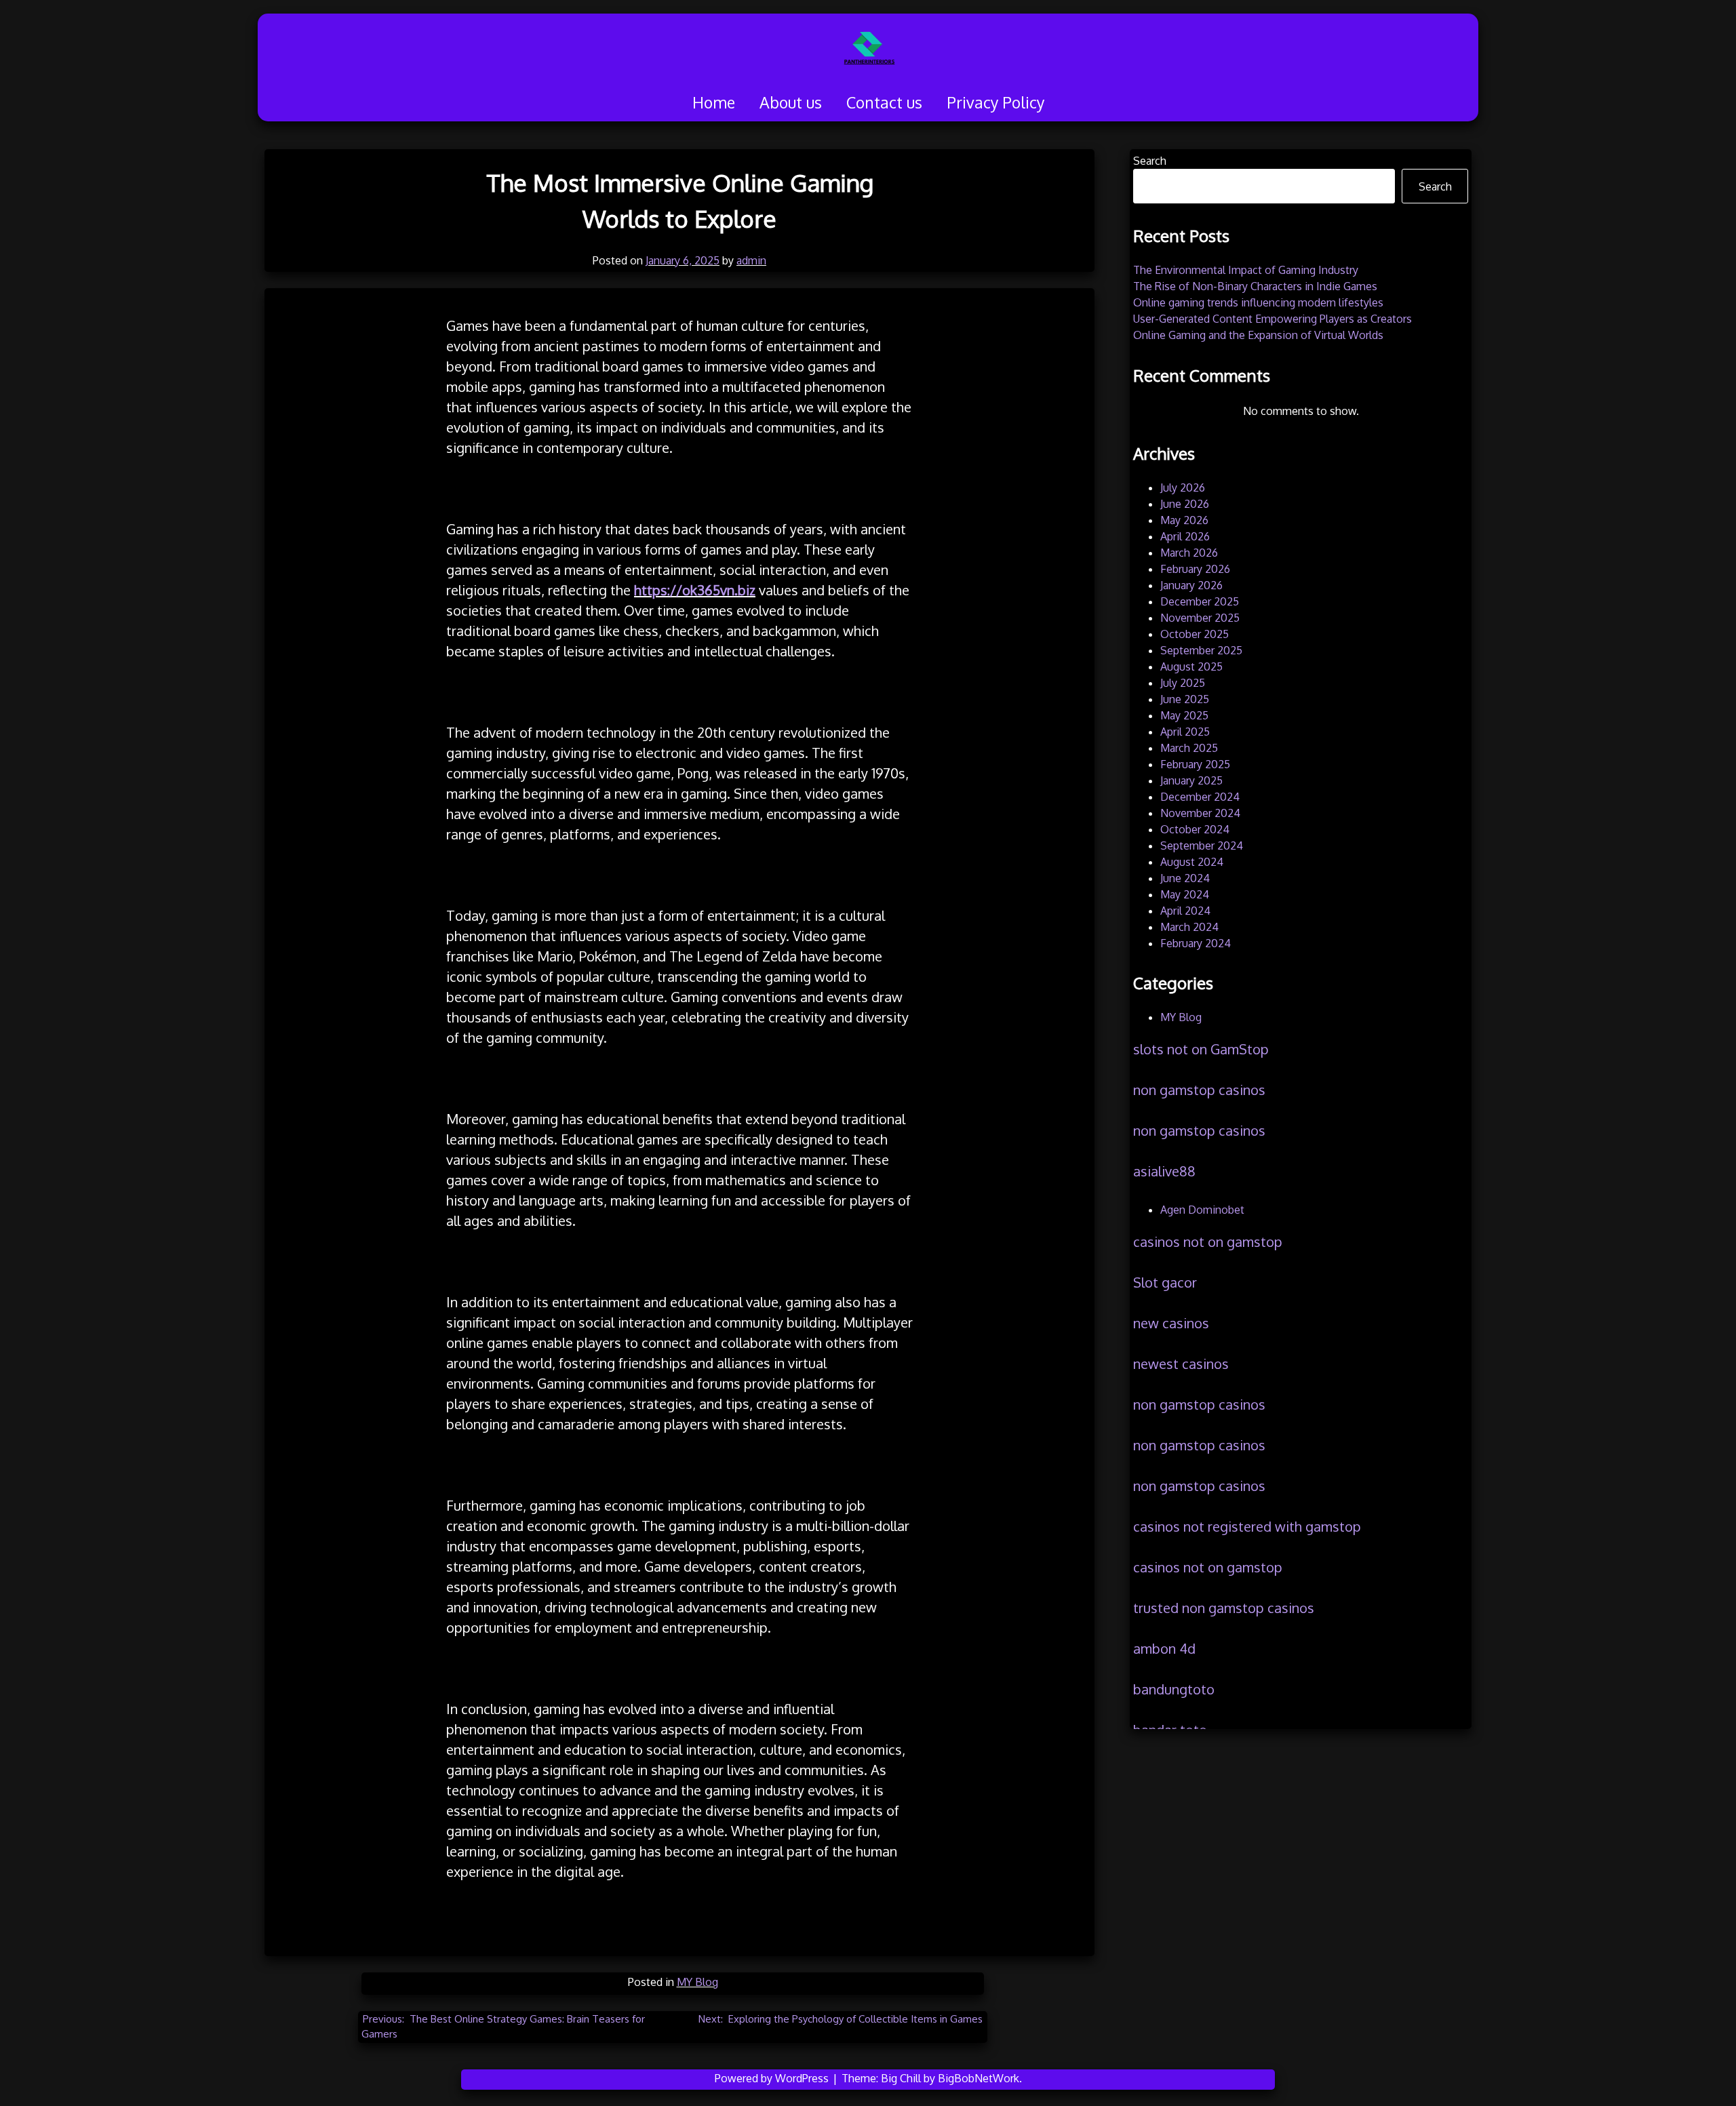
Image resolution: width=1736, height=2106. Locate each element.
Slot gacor (1165, 1282)
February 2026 (1195, 569)
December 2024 (1200, 797)
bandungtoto (1174, 1689)
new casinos (1171, 1323)
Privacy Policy (995, 102)
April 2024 (1185, 911)
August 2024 (1192, 862)
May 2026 (1184, 520)
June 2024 (1185, 878)
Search (1150, 161)
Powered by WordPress (773, 2078)
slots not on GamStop (1201, 1049)
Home (714, 102)
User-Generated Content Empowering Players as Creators (1273, 319)
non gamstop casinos (1199, 1090)
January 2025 (1191, 780)
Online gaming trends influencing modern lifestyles (1258, 302)
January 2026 (1191, 585)
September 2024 (1202, 846)
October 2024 (1195, 829)
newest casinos (1181, 1364)
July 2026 (1183, 488)
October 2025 (1195, 634)
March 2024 (1189, 927)
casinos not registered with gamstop (1247, 1526)
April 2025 (1185, 732)
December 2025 (1200, 601)
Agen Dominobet (1202, 1210)
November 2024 (1200, 813)
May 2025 (1184, 715)
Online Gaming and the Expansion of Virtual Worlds (1258, 335)
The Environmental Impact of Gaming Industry (1246, 270)
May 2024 (1185, 894)
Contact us (884, 102)
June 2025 (1185, 699)
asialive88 (1164, 1171)
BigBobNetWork (979, 2078)
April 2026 (1185, 536)
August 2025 (1191, 667)
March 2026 (1189, 553)
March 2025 (1189, 748)
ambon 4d (1164, 1648)
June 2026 (1185, 504)
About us (791, 102)
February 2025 (1195, 764)
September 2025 (1201, 650)
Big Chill (901, 2078)
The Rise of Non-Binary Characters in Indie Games (1255, 286)
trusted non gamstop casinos (1224, 1608)
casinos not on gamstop (1208, 1241)
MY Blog (697, 1982)
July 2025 (1183, 683)
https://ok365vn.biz (695, 590)
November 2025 (1200, 618)
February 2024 (1196, 943)
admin (751, 260)
